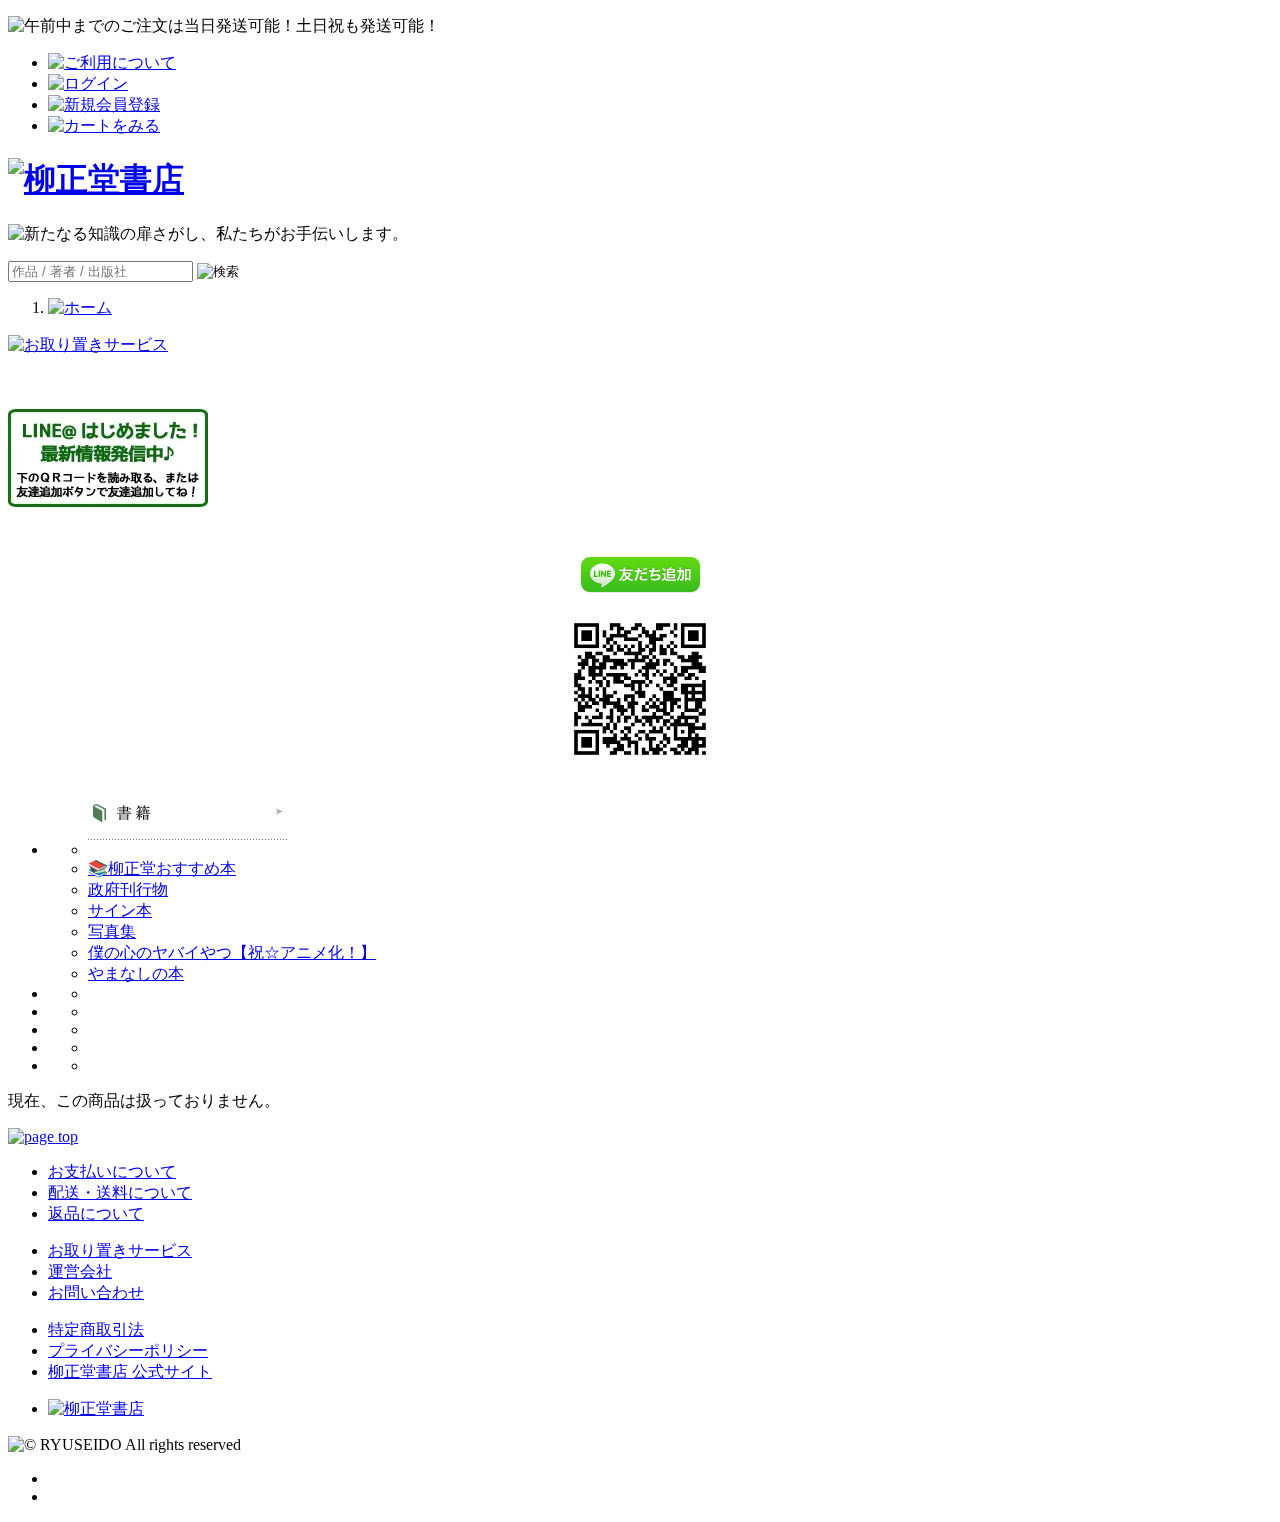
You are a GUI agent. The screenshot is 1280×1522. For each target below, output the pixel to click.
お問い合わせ (96, 1292)
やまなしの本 (136, 973)
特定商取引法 (96, 1329)
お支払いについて (112, 1171)
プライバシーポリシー (128, 1350)
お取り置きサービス (120, 1250)
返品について (96, 1213)
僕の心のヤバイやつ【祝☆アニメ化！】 (232, 952)
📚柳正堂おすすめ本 (162, 868)
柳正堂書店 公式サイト (130, 1371)
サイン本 (120, 910)
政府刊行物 (128, 889)
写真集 (112, 931)
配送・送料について (120, 1192)
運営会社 (80, 1271)
